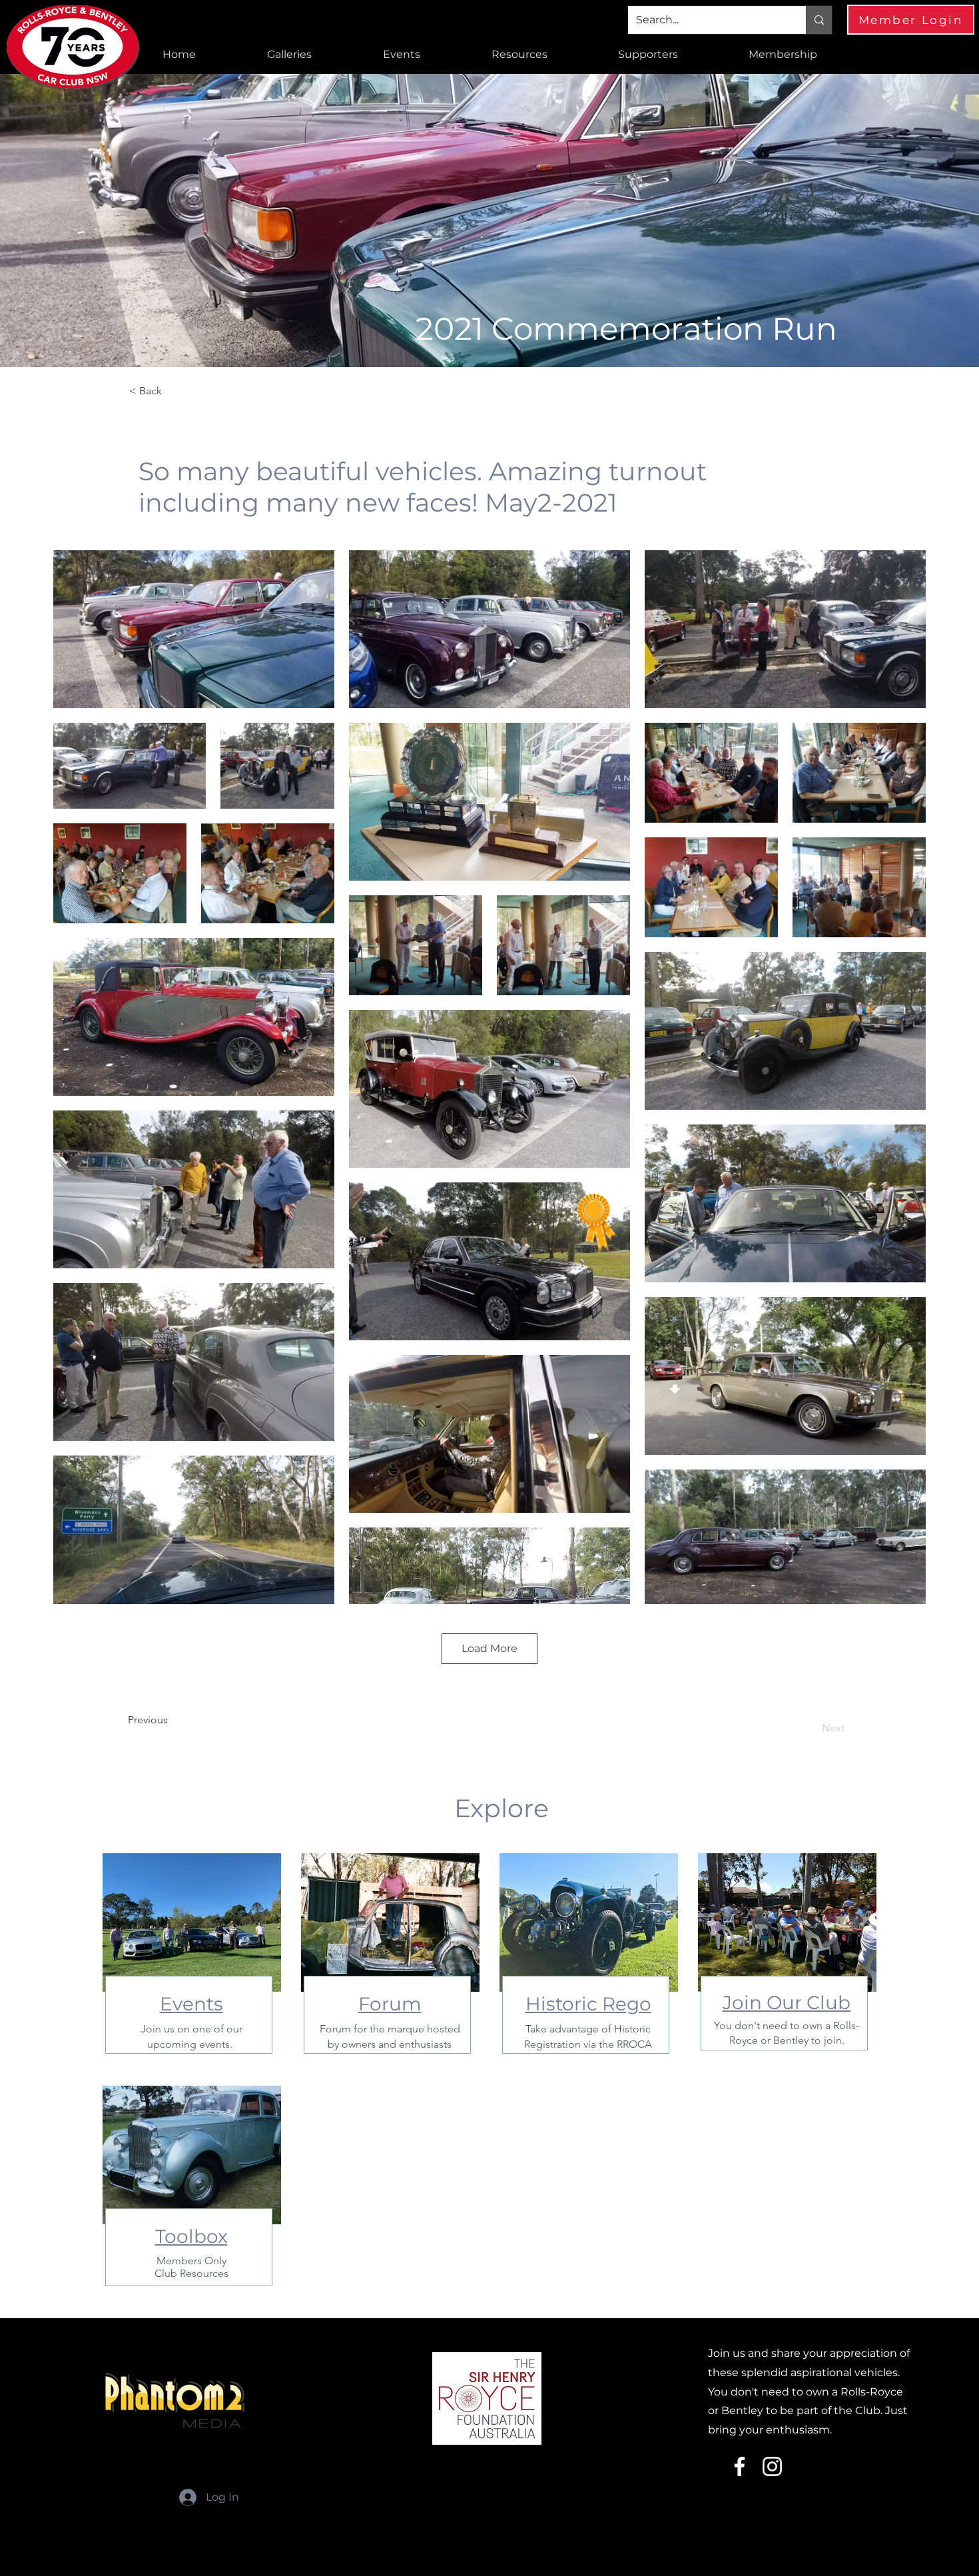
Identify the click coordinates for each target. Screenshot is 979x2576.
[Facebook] (740, 2466)
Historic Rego (588, 2004)
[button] (289, 55)
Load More (489, 1648)
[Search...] (819, 20)
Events (191, 2004)
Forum (390, 2004)
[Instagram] (772, 2466)
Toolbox (191, 2236)
